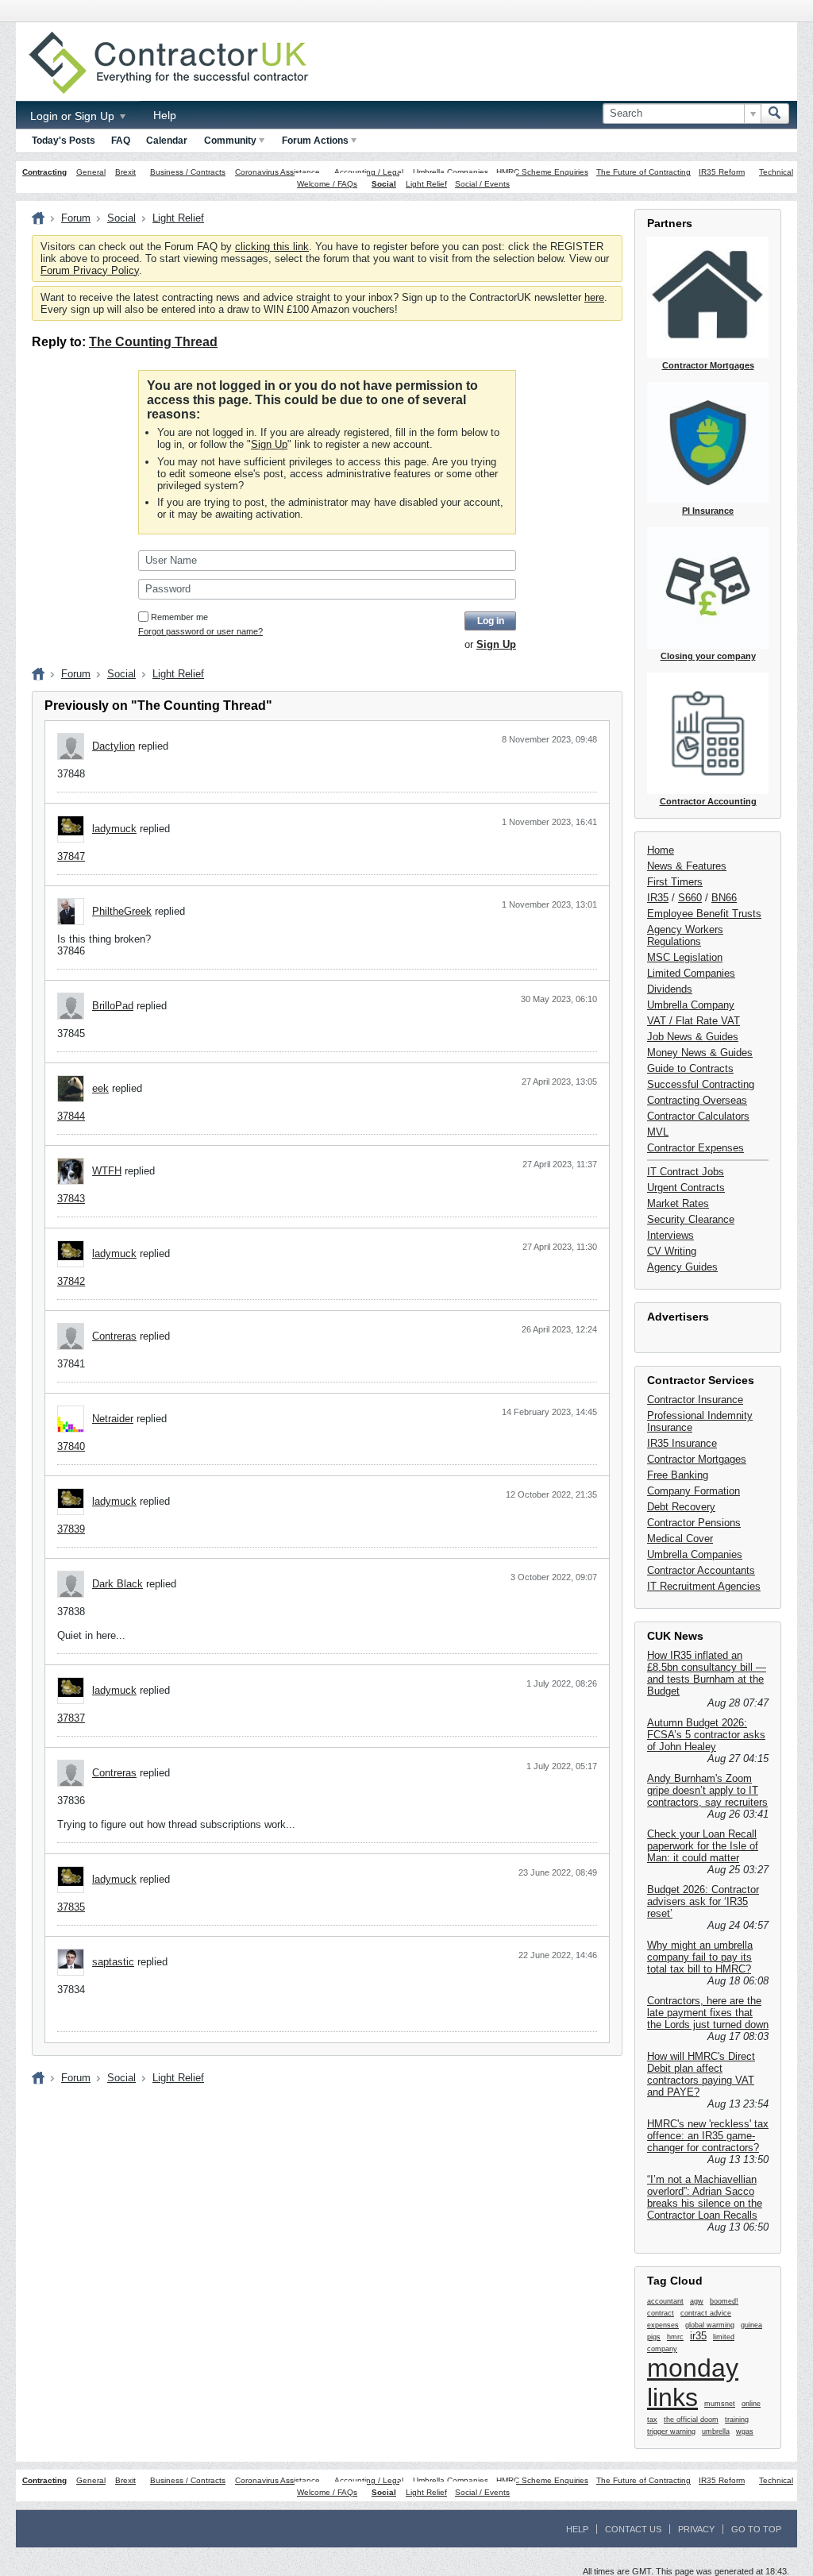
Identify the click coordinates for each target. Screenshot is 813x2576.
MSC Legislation (685, 957)
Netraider (113, 1419)
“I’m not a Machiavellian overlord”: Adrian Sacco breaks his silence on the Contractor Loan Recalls (705, 2197)
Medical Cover (680, 1539)
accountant (665, 2301)
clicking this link (272, 247)
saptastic (113, 1962)
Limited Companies (691, 973)
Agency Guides (682, 1267)
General (91, 172)
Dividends (670, 989)
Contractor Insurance (695, 1400)
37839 (71, 1529)
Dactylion (114, 746)
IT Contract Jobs (686, 1172)
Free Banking (678, 1475)
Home (661, 850)
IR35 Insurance (682, 1443)
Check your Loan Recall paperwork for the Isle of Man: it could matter (703, 1846)
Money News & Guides (700, 1053)
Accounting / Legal (369, 172)
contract (661, 2313)
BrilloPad (113, 1006)
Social (384, 184)
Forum (76, 218)
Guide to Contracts (690, 1068)
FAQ (121, 141)
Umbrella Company (691, 1005)
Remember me (179, 617)
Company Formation (694, 1491)
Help (165, 115)
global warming (710, 2325)
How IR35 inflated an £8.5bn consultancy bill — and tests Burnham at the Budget (707, 1673)
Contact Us (633, 2529)
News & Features (687, 866)
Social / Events (482, 184)
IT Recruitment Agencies (704, 1586)
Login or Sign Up (74, 116)
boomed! (724, 2301)
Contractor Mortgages (697, 1459)
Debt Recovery (681, 1507)
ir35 (698, 2336)
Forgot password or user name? (200, 631)
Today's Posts (64, 141)
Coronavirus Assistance (277, 172)
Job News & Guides (693, 1037)
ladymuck (114, 829)
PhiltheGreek (122, 911)
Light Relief (426, 184)
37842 (71, 1281)
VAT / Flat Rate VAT (694, 1021)
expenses (663, 2325)
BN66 (724, 898)
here (594, 297)
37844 (71, 1116)
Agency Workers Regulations (685, 935)
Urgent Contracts (686, 1188)
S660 (690, 898)
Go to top (756, 2529)
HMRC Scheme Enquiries (542, 172)
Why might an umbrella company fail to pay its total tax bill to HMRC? (700, 1957)
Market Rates (678, 1203)
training (737, 2420)
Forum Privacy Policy (90, 270)
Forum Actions (315, 141)
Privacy (696, 2529)
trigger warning (671, 2431)
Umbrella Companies (451, 172)
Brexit (125, 172)
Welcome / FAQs (327, 184)
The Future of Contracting (643, 172)
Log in (491, 621)
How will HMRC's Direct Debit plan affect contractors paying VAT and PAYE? (701, 2074)
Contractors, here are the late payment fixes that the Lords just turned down (708, 2013)
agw (697, 2301)
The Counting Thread (153, 342)
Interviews (670, 1235)
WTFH (107, 1171)
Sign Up (269, 444)
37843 (71, 1199)
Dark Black (118, 1584)
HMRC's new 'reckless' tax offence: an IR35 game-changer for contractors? (708, 2136)
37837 (71, 1718)
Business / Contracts (188, 172)
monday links (693, 2383)
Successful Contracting (701, 1084)
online (751, 2404)
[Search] (775, 114)
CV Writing (672, 1251)
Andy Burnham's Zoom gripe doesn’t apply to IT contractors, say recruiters (707, 1790)
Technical (776, 172)
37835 (71, 1907)
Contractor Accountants (701, 1570)
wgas (745, 2431)
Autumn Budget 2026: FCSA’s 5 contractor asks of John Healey (706, 1735)
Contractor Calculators (698, 1116)
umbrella (716, 2431)
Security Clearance (691, 1219)
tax (652, 2420)
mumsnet (720, 2404)
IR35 (658, 898)
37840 (71, 1446)
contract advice (706, 2313)
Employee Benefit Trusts (704, 914)
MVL (658, 1132)
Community (230, 141)
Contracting (44, 172)
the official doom (691, 2420)
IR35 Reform (722, 172)
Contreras (114, 1336)
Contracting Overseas (697, 1100)
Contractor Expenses (695, 1148)
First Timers (675, 882)
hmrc (675, 2337)
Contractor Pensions (694, 1523)
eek (100, 1088)
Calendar (167, 141)
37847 (71, 856)
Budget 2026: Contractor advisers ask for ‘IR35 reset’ (703, 1901)
